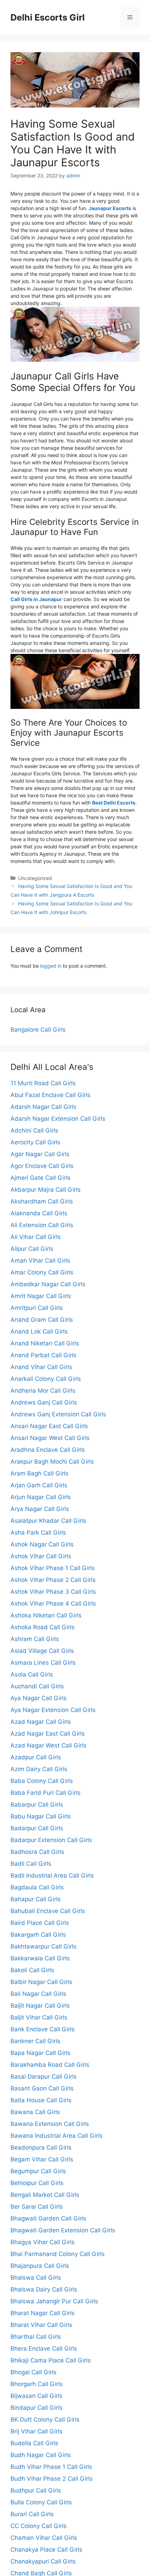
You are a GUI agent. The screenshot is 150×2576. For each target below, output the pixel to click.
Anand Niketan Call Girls (45, 1343)
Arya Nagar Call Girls (40, 1509)
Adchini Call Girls (34, 1130)
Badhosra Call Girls (37, 1852)
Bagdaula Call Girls (37, 1887)
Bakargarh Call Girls (38, 1935)
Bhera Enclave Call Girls (44, 2349)
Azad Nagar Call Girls (41, 1722)
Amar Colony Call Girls (42, 1272)
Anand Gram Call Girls (42, 1320)
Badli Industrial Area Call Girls (52, 1875)
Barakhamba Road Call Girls (50, 2065)
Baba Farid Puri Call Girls (46, 1793)
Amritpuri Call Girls (37, 1308)
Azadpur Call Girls (36, 1757)
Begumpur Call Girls (38, 2171)
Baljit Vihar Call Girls (39, 2017)
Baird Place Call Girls (40, 1923)
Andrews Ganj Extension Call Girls (58, 1414)
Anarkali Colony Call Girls (46, 1379)
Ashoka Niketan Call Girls (46, 1615)
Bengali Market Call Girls (45, 2195)
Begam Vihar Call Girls (42, 2159)
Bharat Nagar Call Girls (43, 2313)
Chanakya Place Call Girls (46, 2550)
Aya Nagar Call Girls (39, 1698)
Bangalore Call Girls (38, 1030)
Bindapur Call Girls (36, 2408)
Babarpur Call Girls (37, 1805)
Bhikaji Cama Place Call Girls (51, 2360)
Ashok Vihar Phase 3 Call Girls (53, 1592)
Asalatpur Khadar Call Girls (48, 1521)
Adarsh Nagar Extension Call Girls (58, 1119)
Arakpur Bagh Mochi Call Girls (52, 1462)
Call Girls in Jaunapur (36, 599)
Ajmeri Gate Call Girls (40, 1178)
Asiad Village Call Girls (42, 1651)
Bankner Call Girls (35, 2041)
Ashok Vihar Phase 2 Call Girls (53, 1580)
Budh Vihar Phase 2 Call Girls (52, 2479)
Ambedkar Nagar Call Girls (48, 1284)
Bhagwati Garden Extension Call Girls (63, 2230)
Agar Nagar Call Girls (40, 1154)
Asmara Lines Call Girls (43, 1663)
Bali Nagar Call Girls (38, 1994)
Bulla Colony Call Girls (41, 2502)
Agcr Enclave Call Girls (42, 1166)
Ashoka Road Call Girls (43, 1627)
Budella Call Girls (34, 2443)
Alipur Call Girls (32, 1249)
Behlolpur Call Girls (37, 2183)
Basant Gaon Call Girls (42, 2088)
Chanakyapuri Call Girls (43, 2561)
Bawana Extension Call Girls (50, 2124)
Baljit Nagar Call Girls (40, 2006)
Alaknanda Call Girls (39, 1213)
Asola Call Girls (32, 1674)
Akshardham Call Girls (42, 1201)
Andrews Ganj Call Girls (44, 1402)
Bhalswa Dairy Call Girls (44, 2289)
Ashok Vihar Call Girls (41, 1556)
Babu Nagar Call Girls (41, 1816)
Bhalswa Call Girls (36, 2278)
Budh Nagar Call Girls (41, 2455)
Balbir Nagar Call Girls (41, 1982)
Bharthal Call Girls (36, 2337)
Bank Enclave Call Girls (43, 2029)
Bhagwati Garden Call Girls (48, 2218)
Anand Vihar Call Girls (41, 1367)
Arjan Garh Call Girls (39, 1485)
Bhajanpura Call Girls (40, 2266)
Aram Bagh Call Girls (39, 1473)
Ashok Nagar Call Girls (42, 1544)
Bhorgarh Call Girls (37, 2384)
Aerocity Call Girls (35, 1142)
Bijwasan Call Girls (36, 2396)
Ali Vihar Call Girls (36, 1237)
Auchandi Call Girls (37, 1686)
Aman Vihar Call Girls (40, 1261)
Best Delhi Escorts (114, 803)
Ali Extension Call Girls (42, 1225)
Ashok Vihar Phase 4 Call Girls (53, 1603)
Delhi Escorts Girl (48, 17)
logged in (51, 966)
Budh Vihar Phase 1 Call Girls (51, 2467)
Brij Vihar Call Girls (36, 2431)
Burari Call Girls (32, 2514)
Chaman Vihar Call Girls (44, 2538)
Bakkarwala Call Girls (40, 1958)
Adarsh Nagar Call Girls (43, 1107)
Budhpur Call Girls (36, 2490)
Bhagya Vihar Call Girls (43, 2242)
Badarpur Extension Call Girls (51, 1840)
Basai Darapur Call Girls (44, 2077)
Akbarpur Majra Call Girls (46, 1190)
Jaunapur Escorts (110, 208)
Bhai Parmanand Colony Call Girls (58, 2254)
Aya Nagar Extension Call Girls (53, 1710)
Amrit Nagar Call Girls (41, 1296)
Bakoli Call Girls (32, 1970)
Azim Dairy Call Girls (39, 1769)
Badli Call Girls (31, 1864)
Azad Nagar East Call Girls (48, 1734)
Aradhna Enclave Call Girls (48, 1450)
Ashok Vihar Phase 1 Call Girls (53, 1568)
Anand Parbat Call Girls (43, 1355)
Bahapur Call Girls (36, 1899)
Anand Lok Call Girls (39, 1331)
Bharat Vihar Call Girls (41, 2325)
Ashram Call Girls (35, 1639)
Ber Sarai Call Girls (37, 2207)
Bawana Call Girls (35, 2112)
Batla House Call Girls (41, 2100)
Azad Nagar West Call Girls (48, 1745)
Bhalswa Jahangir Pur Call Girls (54, 2301)
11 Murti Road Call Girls (43, 1083)
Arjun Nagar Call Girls (41, 1497)
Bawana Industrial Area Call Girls (57, 2136)
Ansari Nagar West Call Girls (50, 1438)
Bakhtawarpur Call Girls (43, 1946)
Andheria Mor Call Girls (43, 1391)
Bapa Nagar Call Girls (40, 2053)
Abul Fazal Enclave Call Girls (50, 1095)
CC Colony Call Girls (39, 2526)
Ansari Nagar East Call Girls (49, 1426)
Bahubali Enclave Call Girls (48, 1911)
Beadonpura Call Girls (41, 2147)
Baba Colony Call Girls (42, 1781)
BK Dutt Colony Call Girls (45, 2419)
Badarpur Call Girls (37, 1828)
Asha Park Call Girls (38, 1533)
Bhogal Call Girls (33, 2372)
